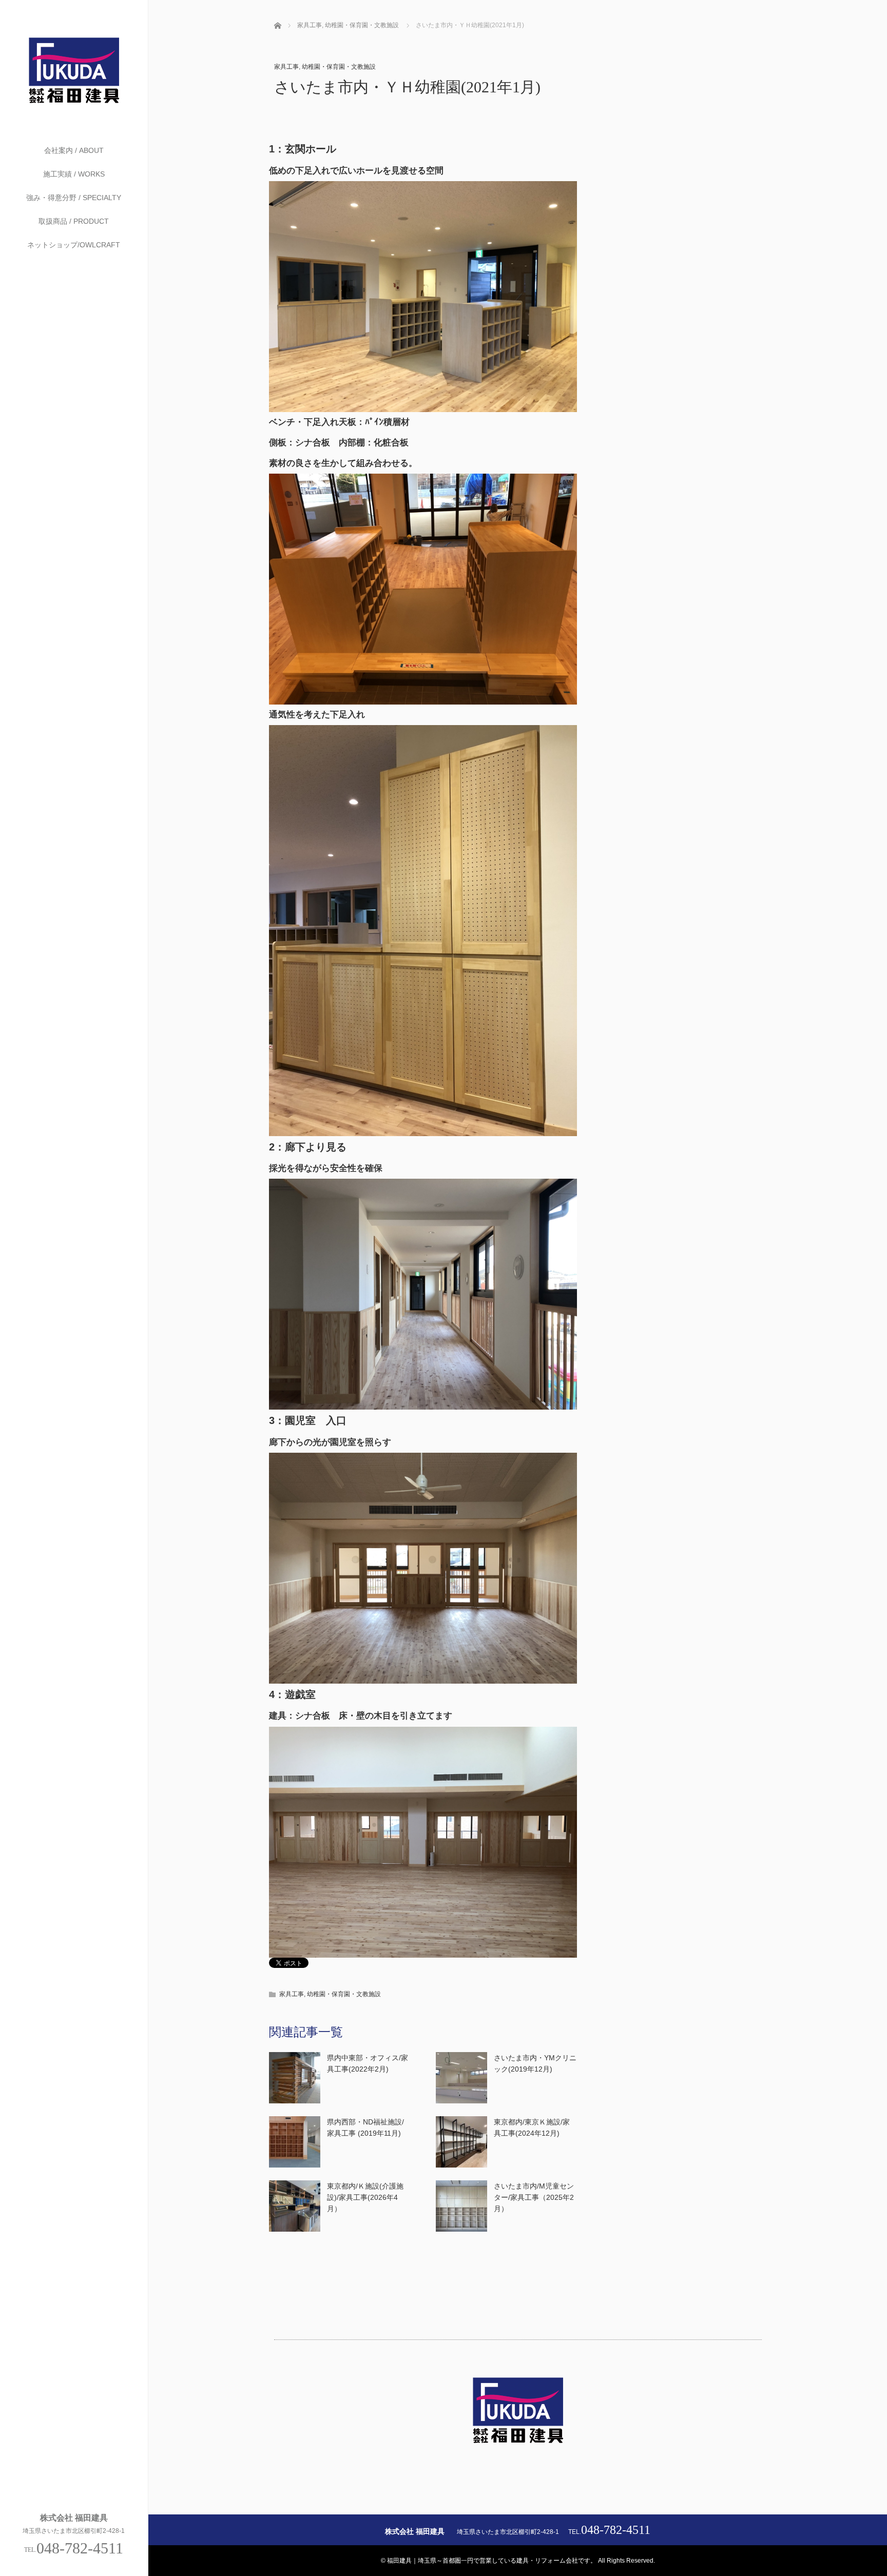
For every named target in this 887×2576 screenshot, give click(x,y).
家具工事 (286, 67)
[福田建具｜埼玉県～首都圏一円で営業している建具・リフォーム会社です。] (74, 103)
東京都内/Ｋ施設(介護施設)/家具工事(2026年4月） (365, 2198)
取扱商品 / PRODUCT (74, 221)
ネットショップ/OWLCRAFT (74, 245)
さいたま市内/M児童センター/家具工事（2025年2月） (534, 2198)
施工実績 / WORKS (74, 174)
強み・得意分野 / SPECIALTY (74, 198)
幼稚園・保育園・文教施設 (339, 67)
